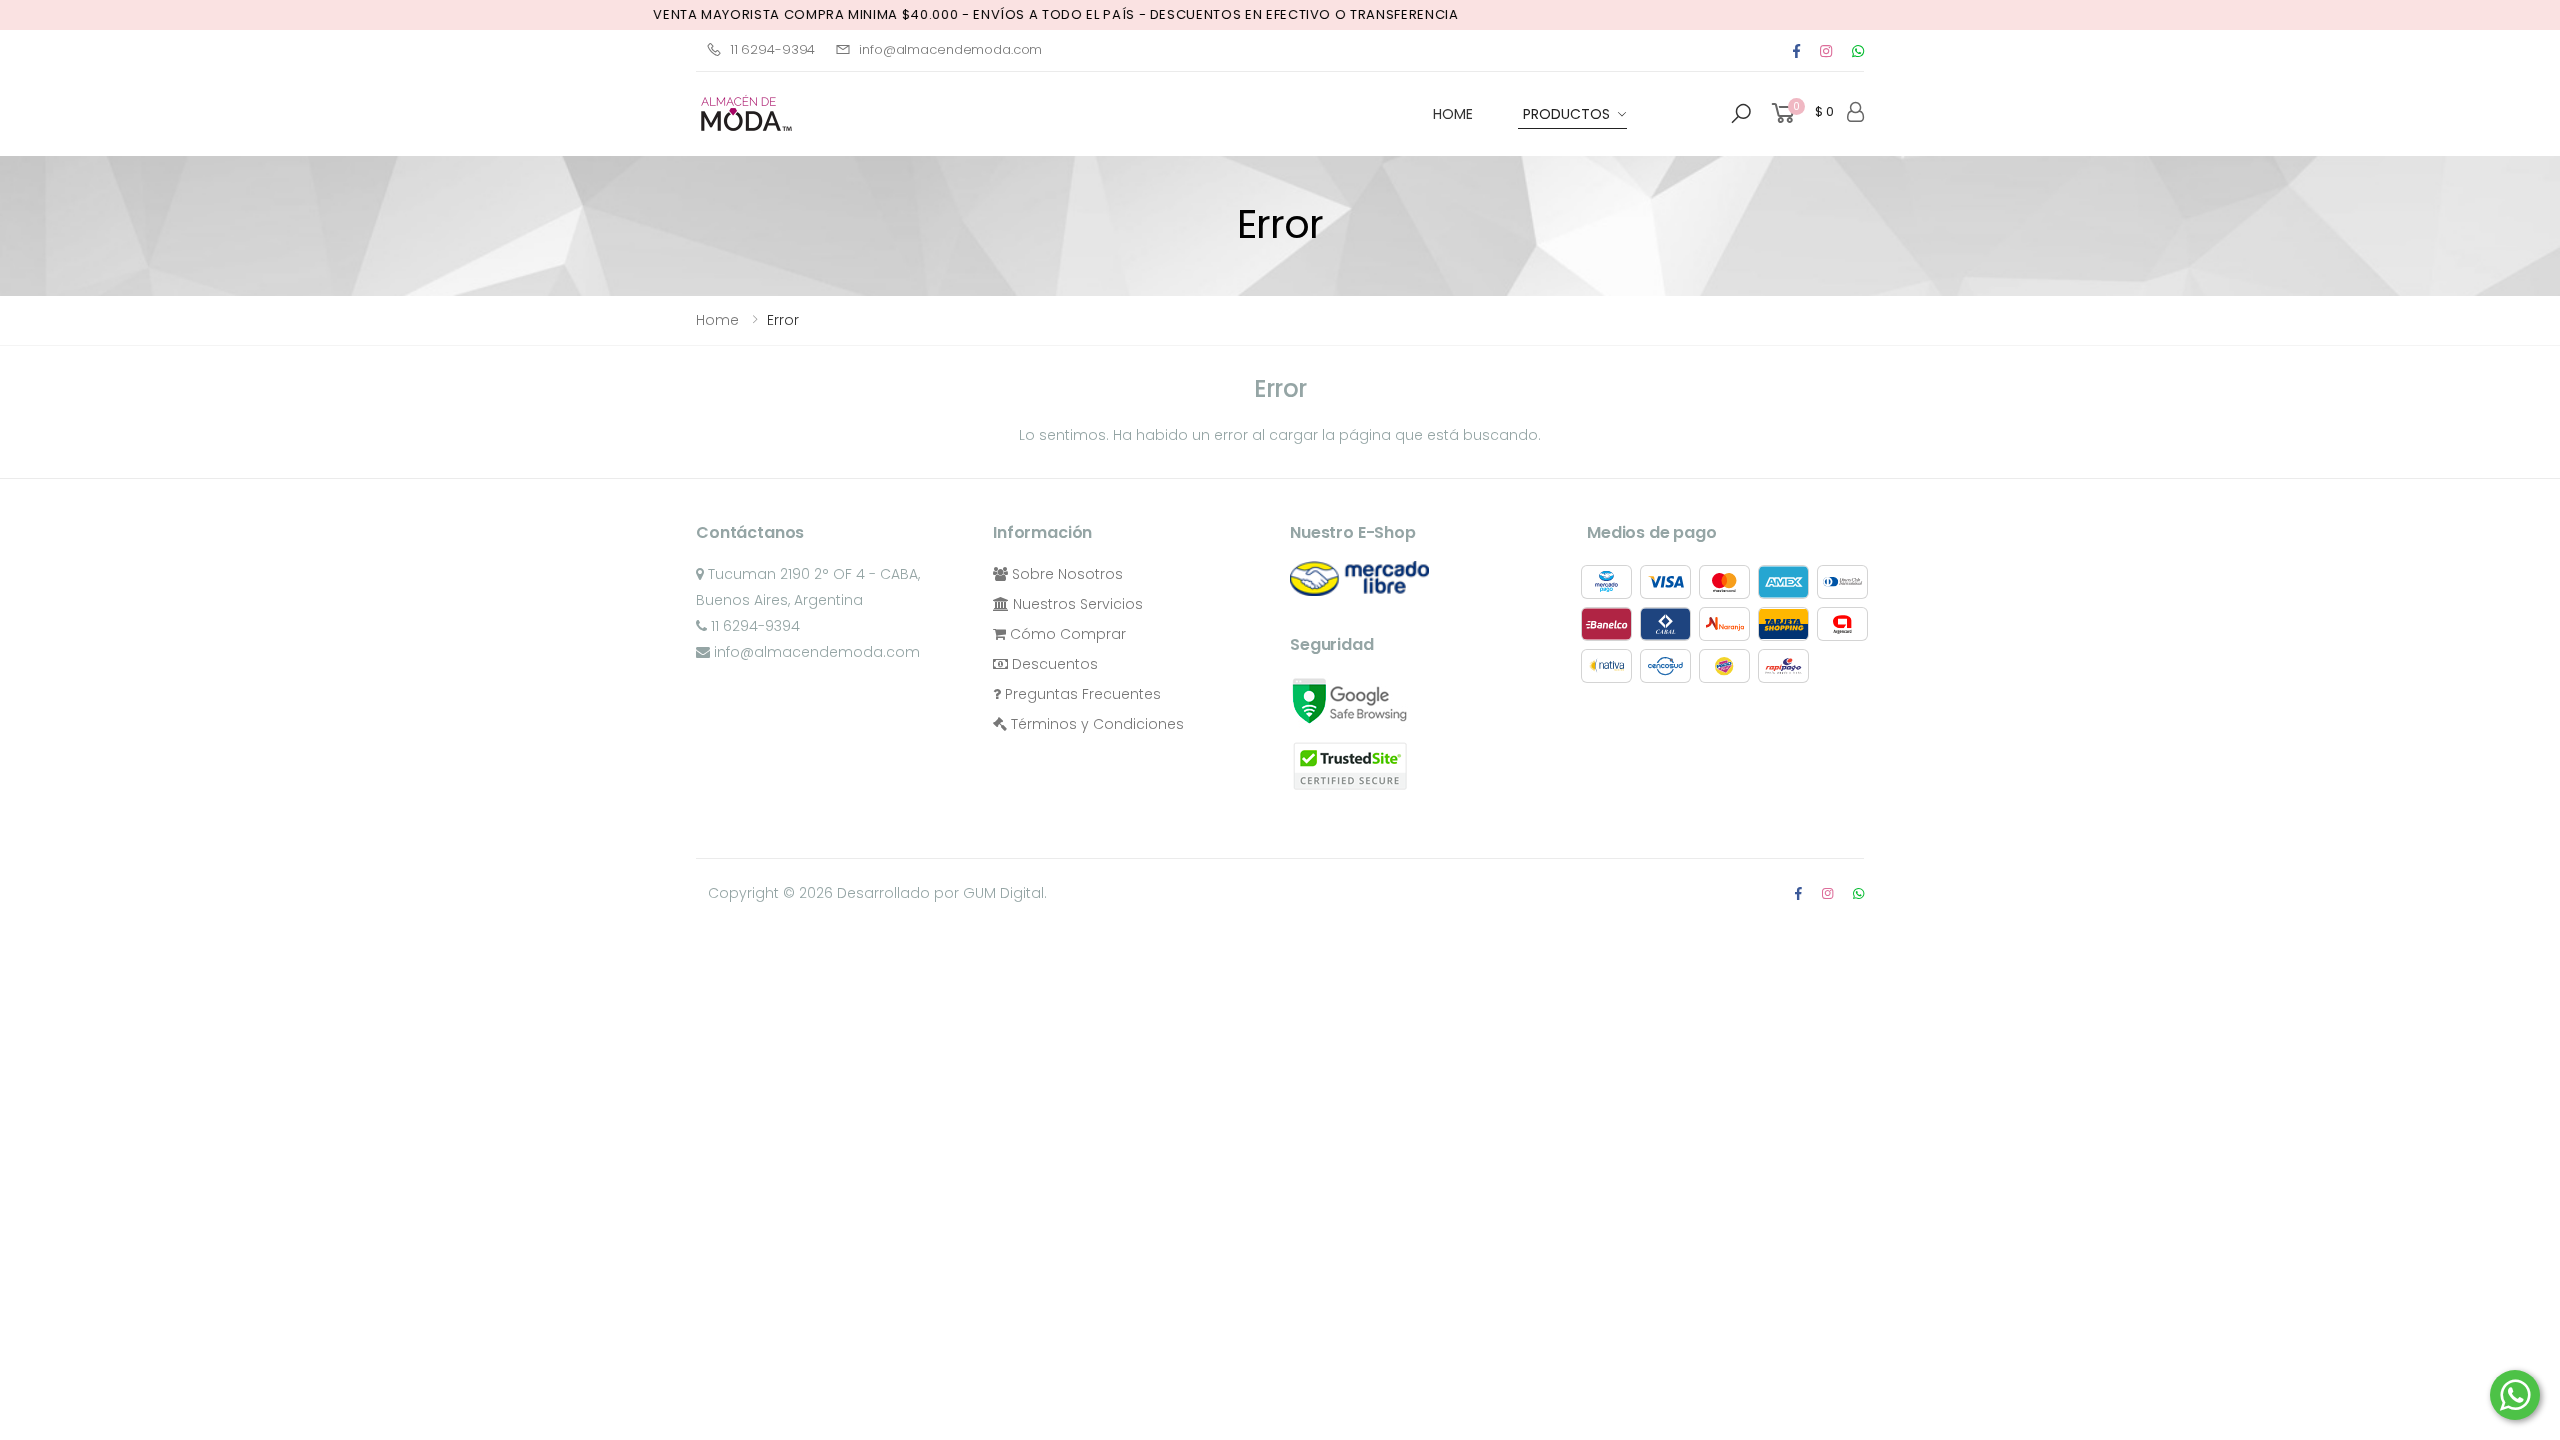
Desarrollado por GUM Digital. (942, 893)
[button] (1741, 114)
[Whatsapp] (1858, 51)
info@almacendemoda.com (950, 49)
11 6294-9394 (772, 49)
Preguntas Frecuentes (1081, 694)
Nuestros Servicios (1076, 604)
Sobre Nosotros (1065, 574)
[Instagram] (1826, 51)
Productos (1566, 114)
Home (717, 320)
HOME (1453, 114)
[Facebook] (1796, 51)
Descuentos (1053, 664)
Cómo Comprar (1066, 634)
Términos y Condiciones (1095, 724)
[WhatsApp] (1858, 893)
